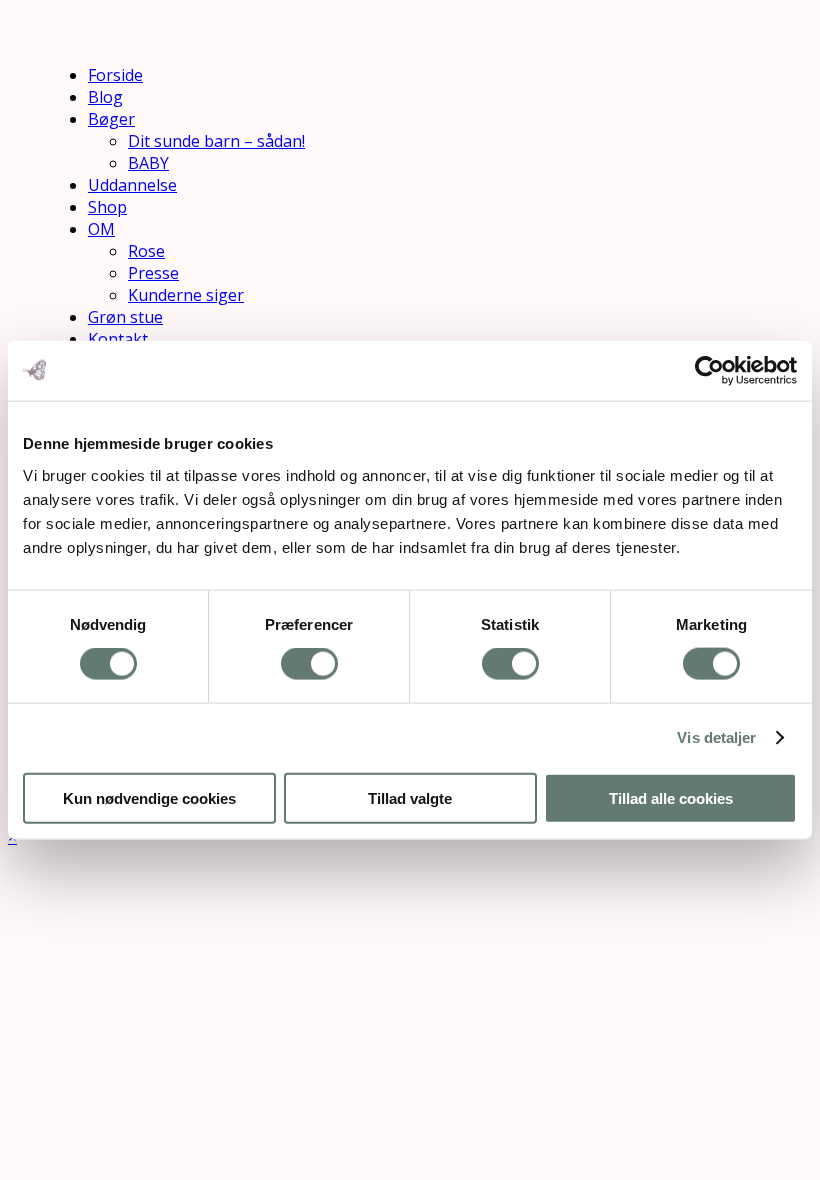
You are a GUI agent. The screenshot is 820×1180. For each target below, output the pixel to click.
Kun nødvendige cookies (149, 797)
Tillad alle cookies (671, 797)
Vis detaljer (716, 737)
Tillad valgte (410, 797)
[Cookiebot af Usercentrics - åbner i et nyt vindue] (709, 371)
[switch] (309, 664)
